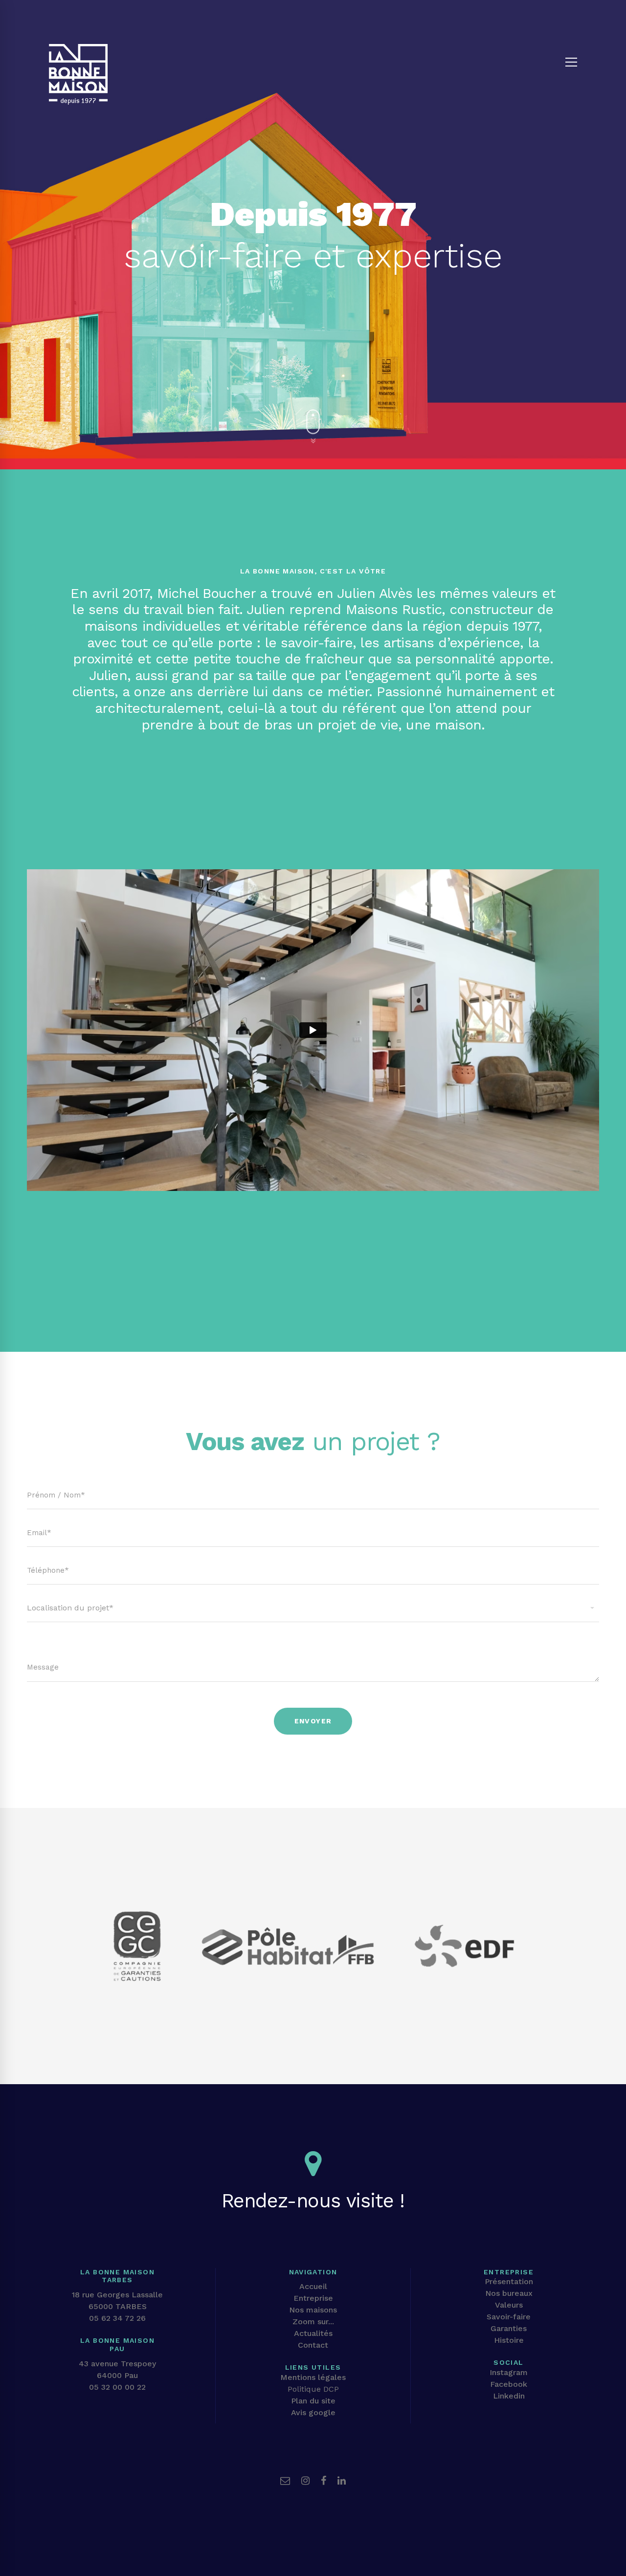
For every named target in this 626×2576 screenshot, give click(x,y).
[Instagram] (305, 2481)
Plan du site (313, 2401)
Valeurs (509, 2305)
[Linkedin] (342, 2481)
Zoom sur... (313, 2322)
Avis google (313, 2412)
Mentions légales (313, 2377)
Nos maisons (313, 2310)
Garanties (509, 2328)
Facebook (509, 2384)
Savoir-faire (509, 2317)
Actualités (313, 2333)
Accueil (313, 2286)
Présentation (509, 2281)
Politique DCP (313, 2389)
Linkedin (509, 2396)
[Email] (285, 2481)
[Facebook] (324, 2481)
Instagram (509, 2372)
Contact (313, 2345)
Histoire (509, 2340)
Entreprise (313, 2298)
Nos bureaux (509, 2293)
